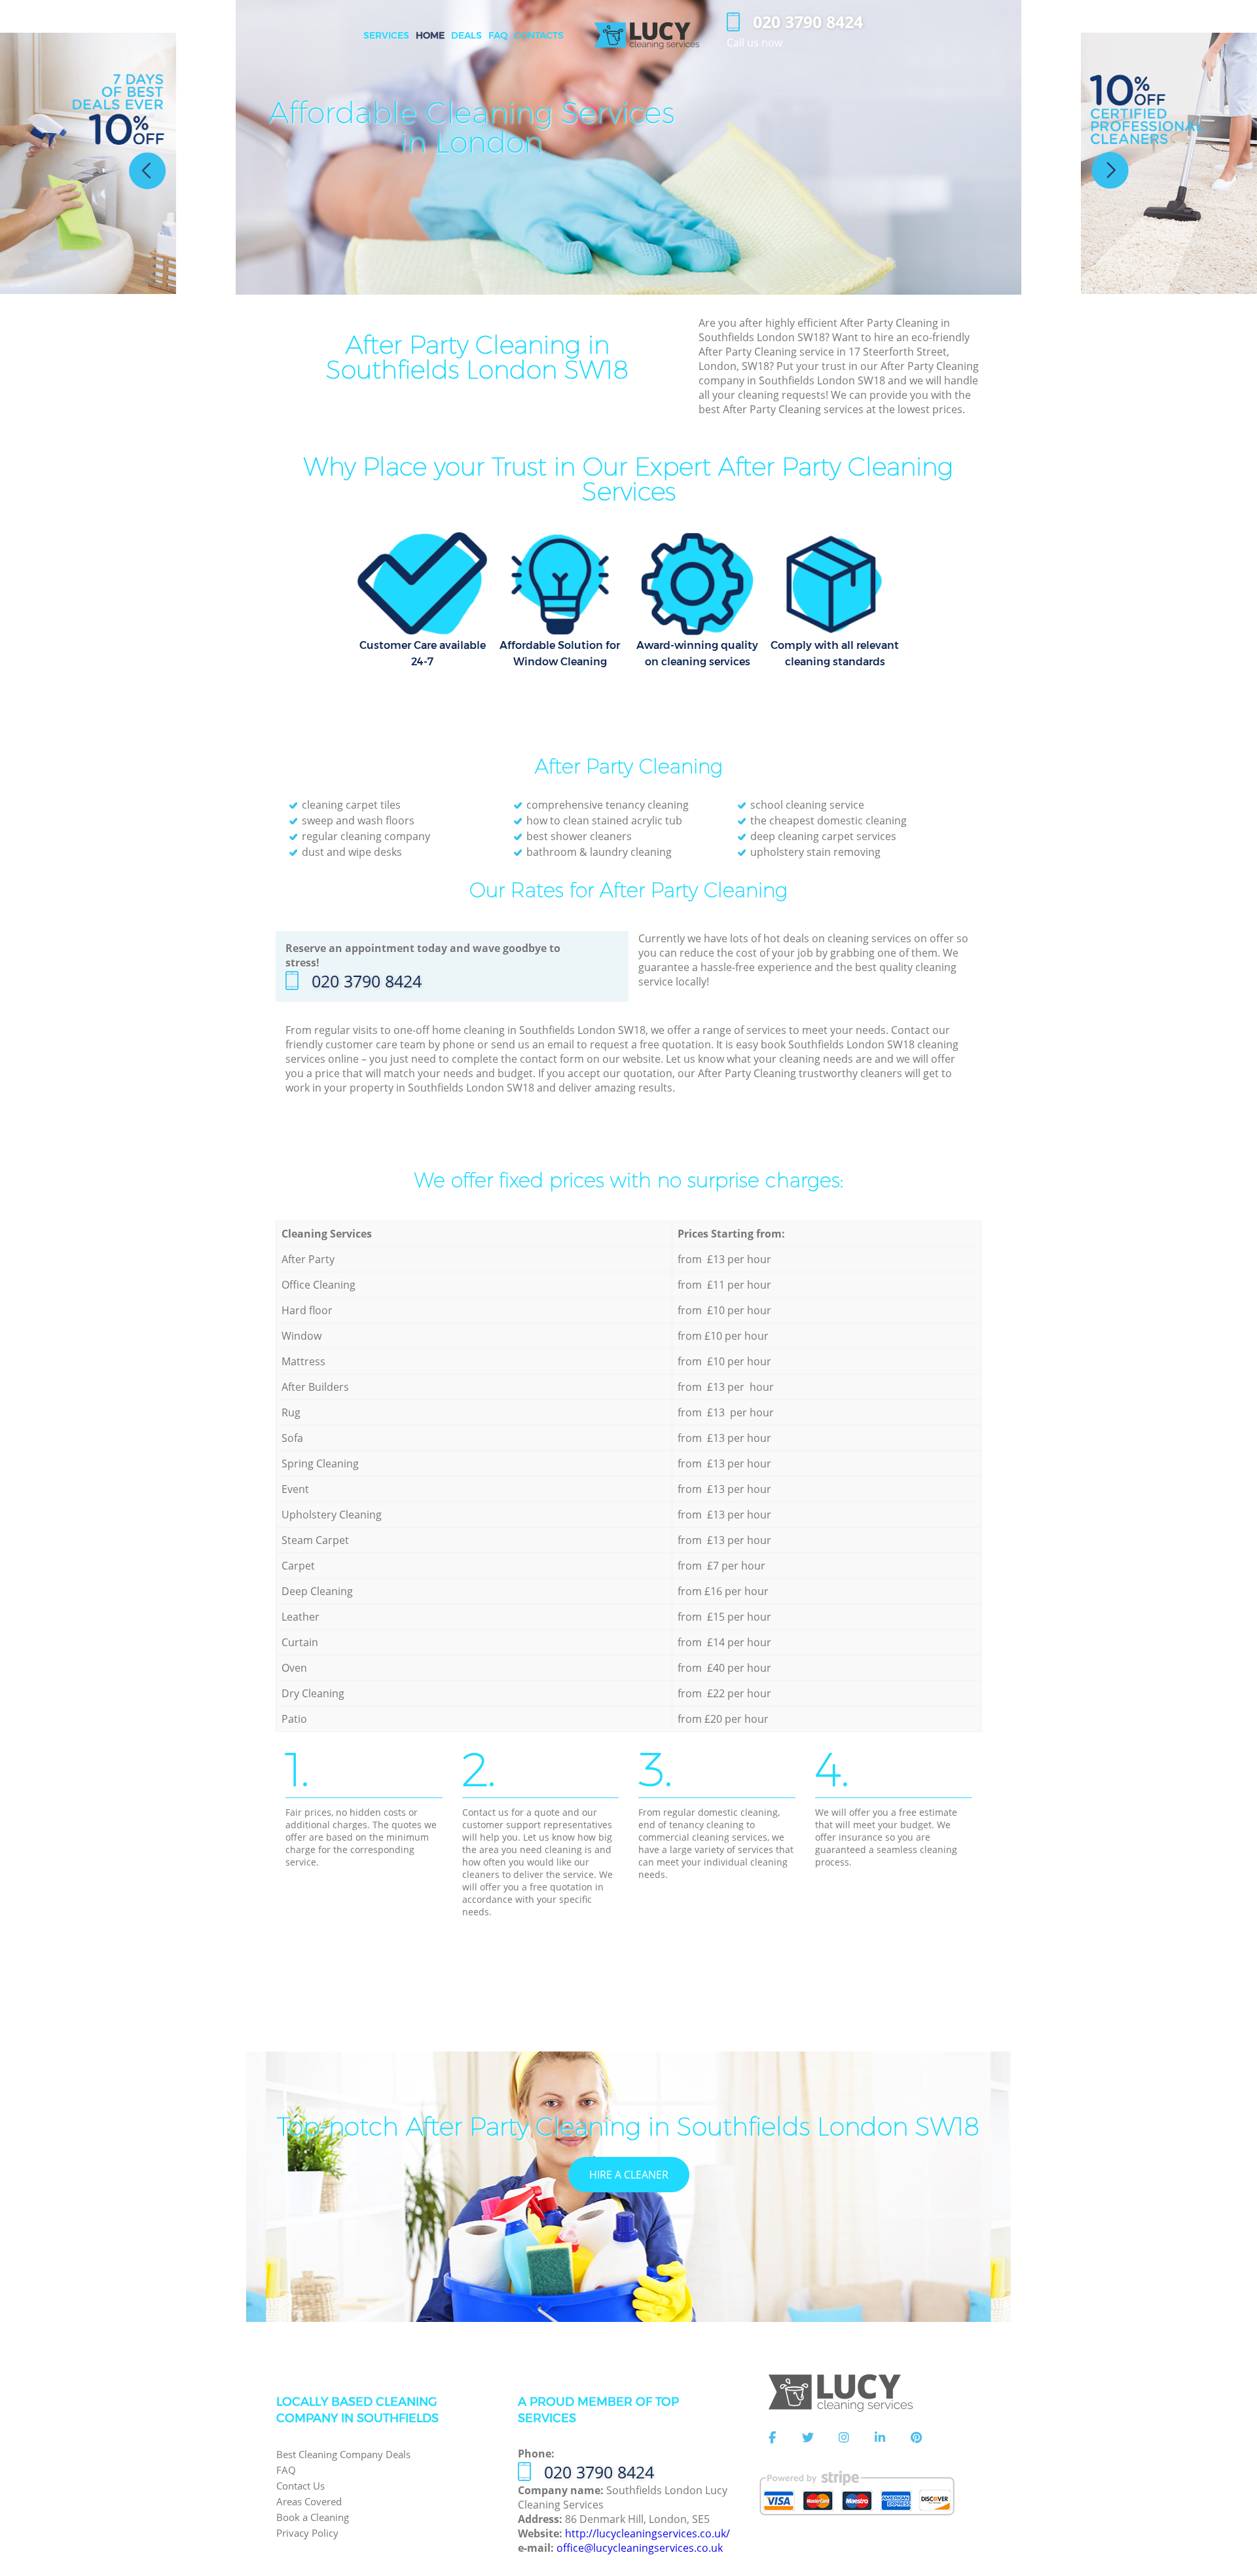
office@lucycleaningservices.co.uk (640, 2548)
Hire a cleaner (629, 2175)
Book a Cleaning (313, 2517)
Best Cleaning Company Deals (343, 2454)
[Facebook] (772, 2438)
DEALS (466, 35)
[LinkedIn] (880, 2438)
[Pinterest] (916, 2438)
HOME (430, 35)
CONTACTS (539, 35)
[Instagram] (844, 2438)
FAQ (286, 2470)
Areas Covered (309, 2501)
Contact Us (301, 2486)
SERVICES (386, 35)
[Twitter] (808, 2438)
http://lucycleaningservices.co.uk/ (647, 2533)
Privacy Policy (307, 2533)
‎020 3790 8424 (367, 981)
